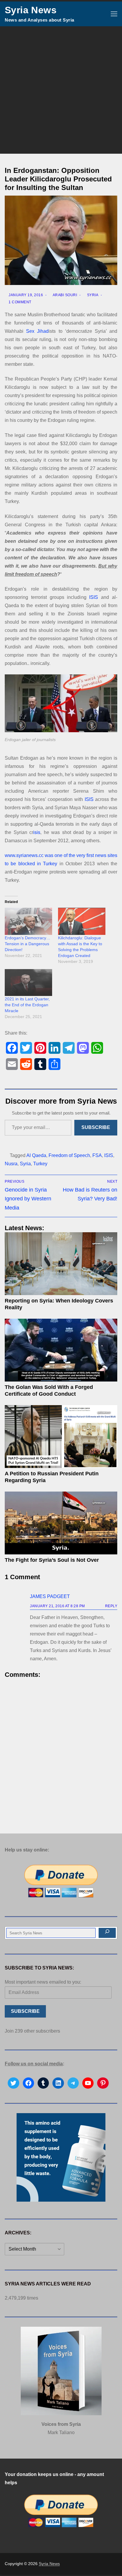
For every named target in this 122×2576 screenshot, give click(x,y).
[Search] (107, 1933)
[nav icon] (114, 14)
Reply (111, 1606)
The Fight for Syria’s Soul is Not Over (52, 1560)
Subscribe (96, 1127)
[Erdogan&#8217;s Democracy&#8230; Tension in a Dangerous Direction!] (28, 921)
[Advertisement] (61, 90)
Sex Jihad (37, 331)
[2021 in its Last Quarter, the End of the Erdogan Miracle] (28, 983)
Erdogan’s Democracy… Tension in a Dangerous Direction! (28, 944)
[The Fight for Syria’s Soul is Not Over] (61, 1523)
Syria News (31, 10)
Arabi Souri (64, 295)
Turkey (40, 1164)
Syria (92, 295)
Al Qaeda (36, 1155)
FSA (97, 1155)
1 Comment (20, 302)
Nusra (11, 1164)
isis (37, 832)
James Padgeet (50, 1596)
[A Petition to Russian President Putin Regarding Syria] (61, 1437)
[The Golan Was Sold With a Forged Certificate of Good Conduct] (61, 1350)
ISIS (94, 597)
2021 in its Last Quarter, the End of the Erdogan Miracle (27, 1005)
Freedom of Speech (69, 1155)
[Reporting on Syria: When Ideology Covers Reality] (61, 1264)
